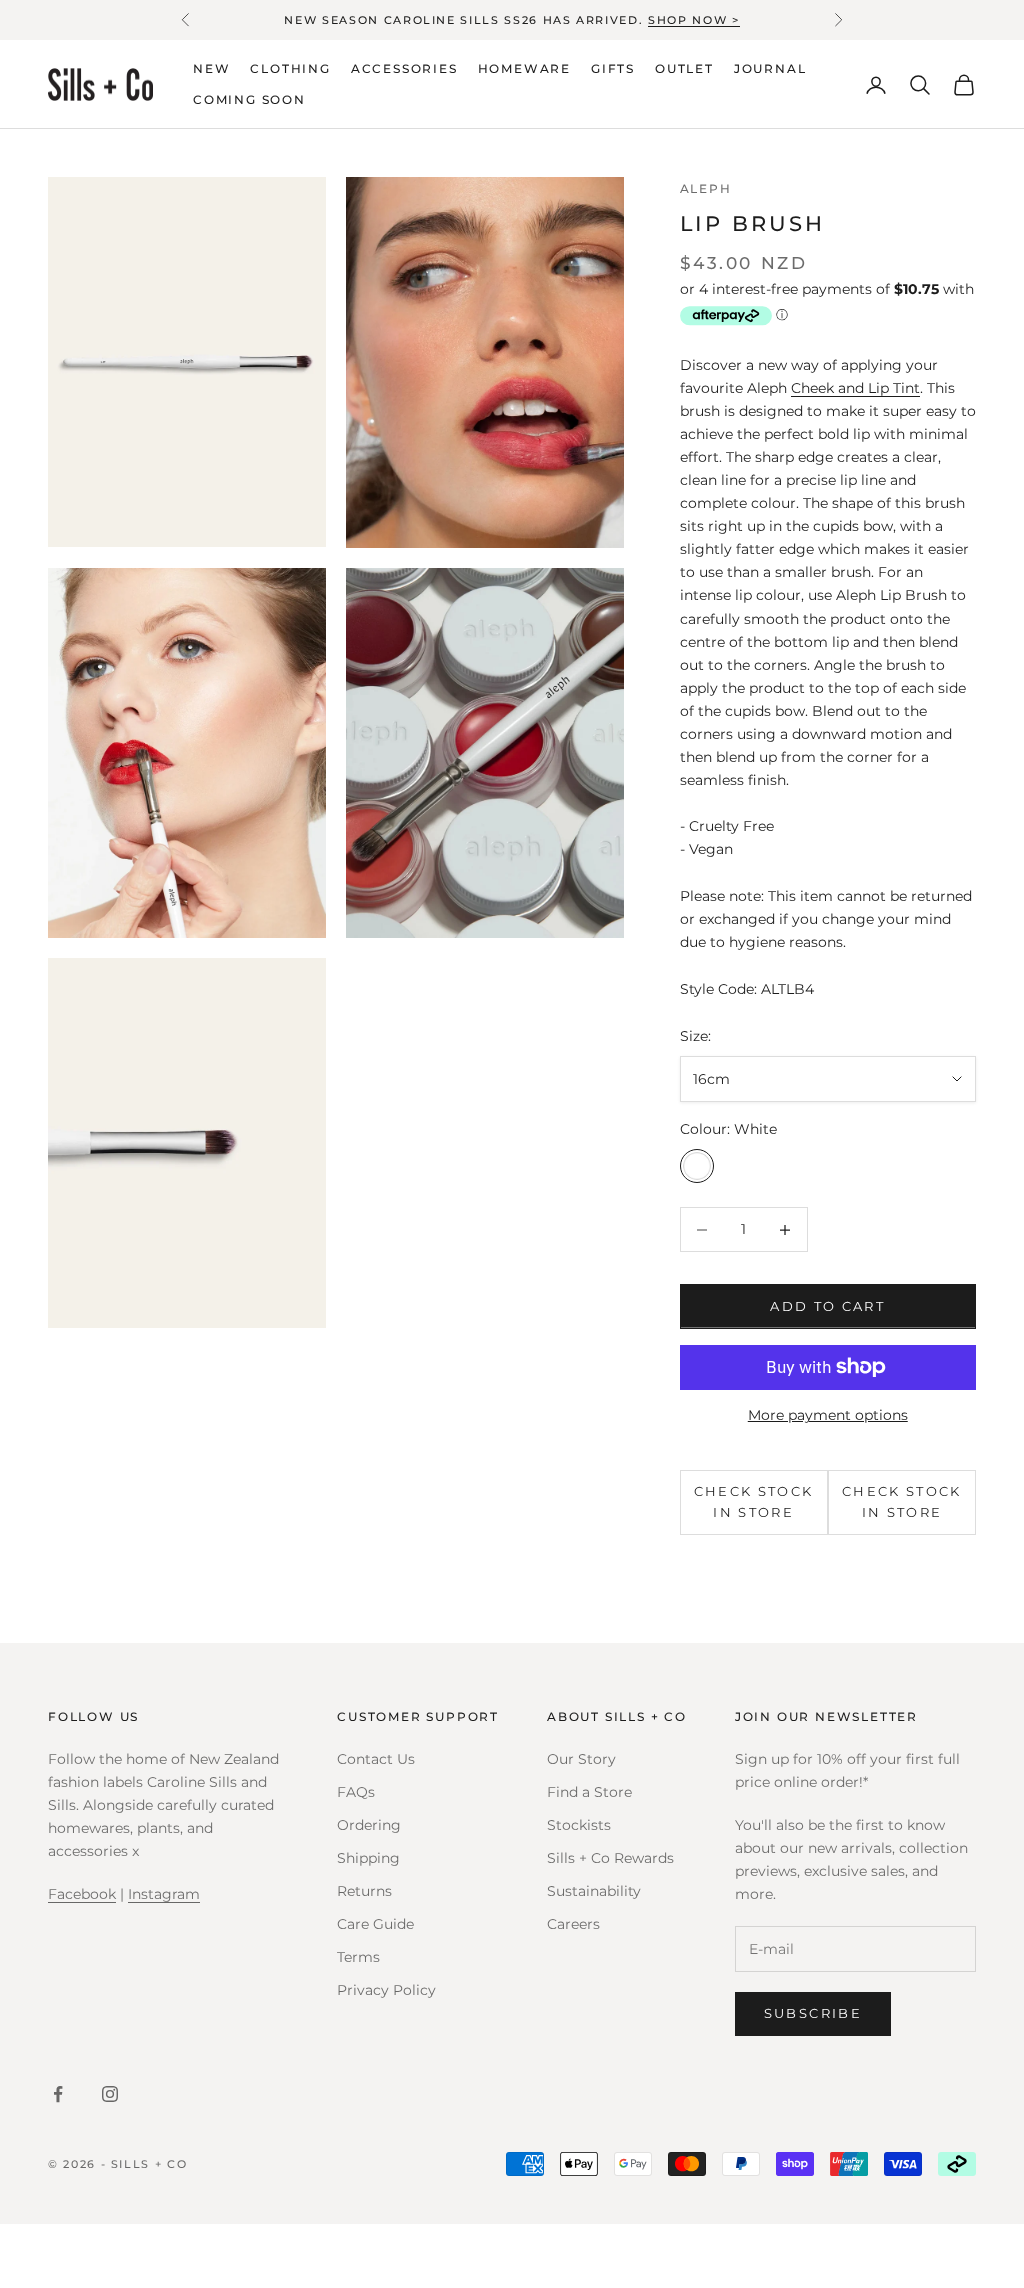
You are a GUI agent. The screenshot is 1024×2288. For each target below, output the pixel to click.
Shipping (368, 1858)
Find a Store (589, 1792)
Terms (358, 1957)
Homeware (524, 68)
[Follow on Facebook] (58, 2094)
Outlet (684, 68)
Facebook (82, 1894)
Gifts (613, 68)
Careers (573, 1924)
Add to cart (827, 1306)
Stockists (579, 1825)
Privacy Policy (386, 1990)
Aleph (706, 188)
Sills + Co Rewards (610, 1858)
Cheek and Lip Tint (855, 388)
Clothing (290, 68)
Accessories (404, 68)
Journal (770, 68)
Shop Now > (694, 20)
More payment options (828, 1415)
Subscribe (813, 2013)
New (211, 68)
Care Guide (375, 1924)
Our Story (581, 1759)
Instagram (164, 1894)
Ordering (369, 1825)
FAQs (356, 1792)
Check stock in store (754, 1501)
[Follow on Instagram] (110, 2094)
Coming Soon (249, 99)
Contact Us (376, 1759)
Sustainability (594, 1891)
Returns (364, 1891)
